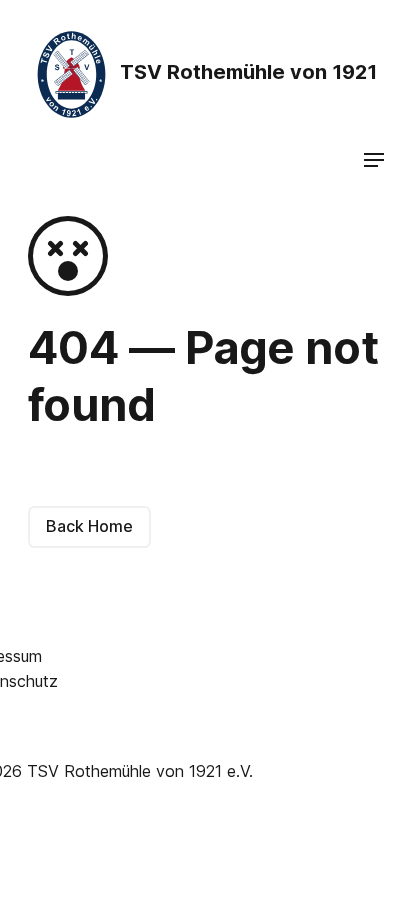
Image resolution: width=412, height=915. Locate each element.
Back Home (89, 526)
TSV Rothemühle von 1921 (246, 72)
